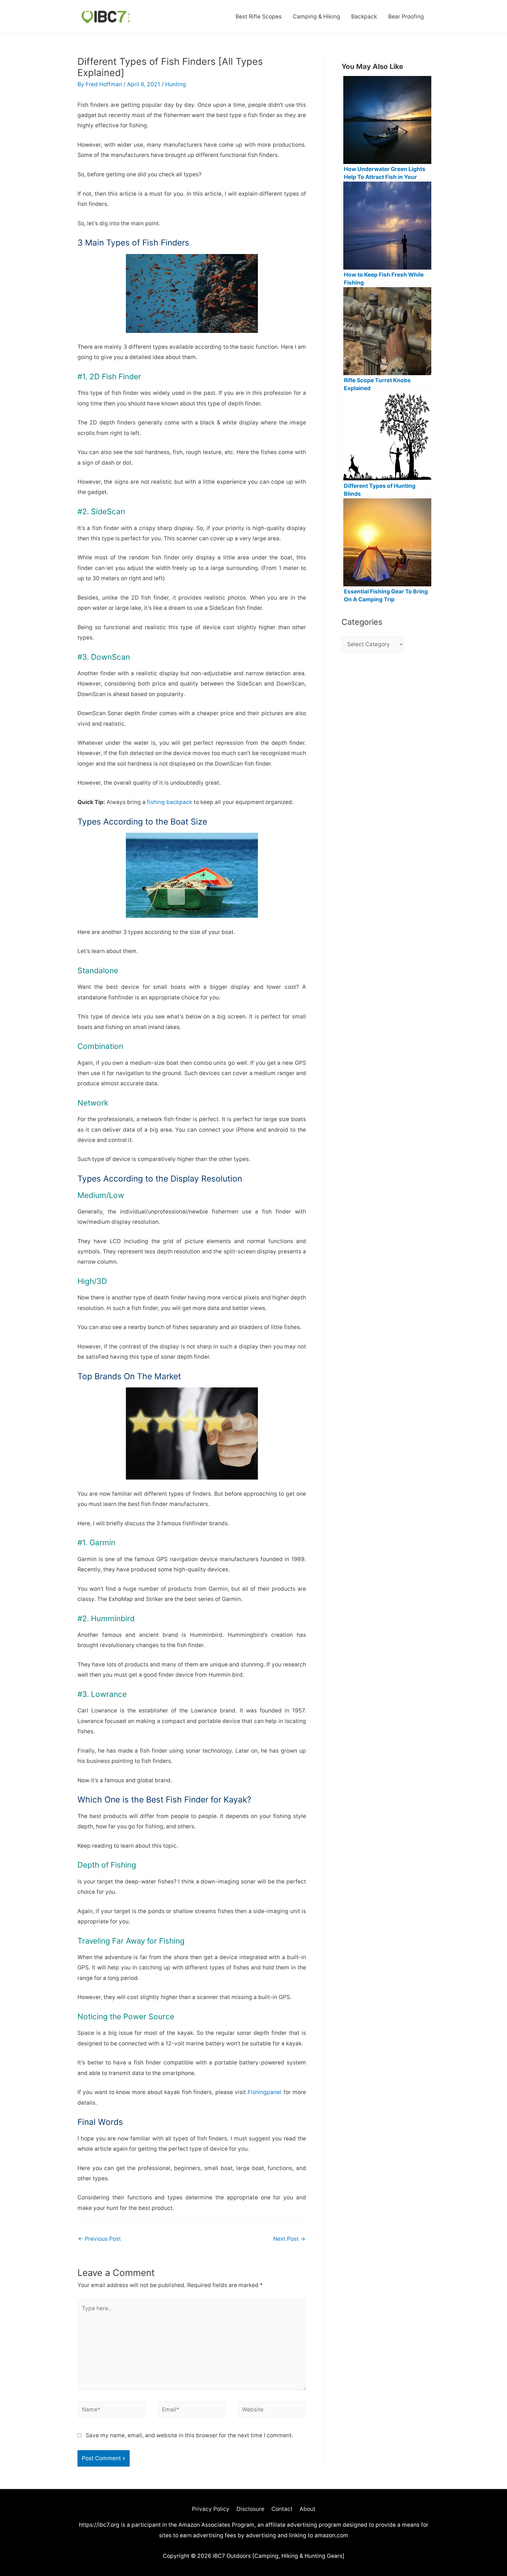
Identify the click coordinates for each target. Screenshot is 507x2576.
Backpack (364, 17)
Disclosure (250, 2509)
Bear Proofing (406, 17)
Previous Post (99, 2239)
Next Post (289, 2239)
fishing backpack (170, 802)
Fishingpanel (265, 2092)
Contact (282, 2509)
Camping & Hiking (316, 17)
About (307, 2509)
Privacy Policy (211, 2509)
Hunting (176, 84)
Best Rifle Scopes (259, 17)
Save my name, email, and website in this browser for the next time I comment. (189, 2435)
